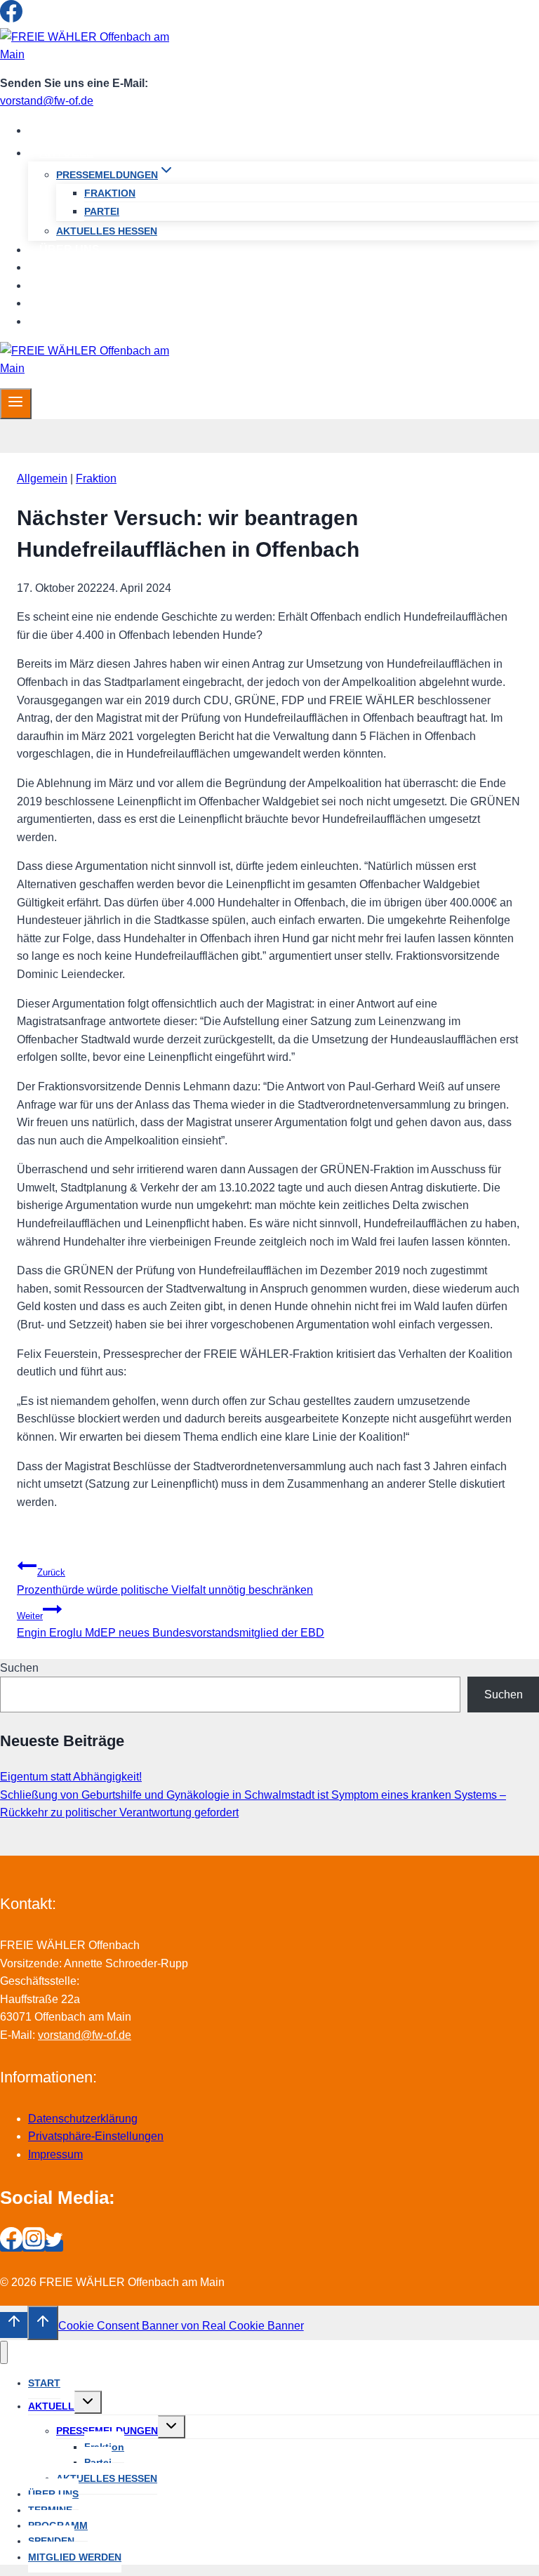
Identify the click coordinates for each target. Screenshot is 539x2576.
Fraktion (110, 193)
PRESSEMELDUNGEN (107, 2431)
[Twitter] (54, 19)
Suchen (19, 1668)
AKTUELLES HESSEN (107, 231)
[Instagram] (34, 19)
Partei (102, 211)
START (58, 130)
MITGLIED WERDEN (93, 321)
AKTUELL (51, 2406)
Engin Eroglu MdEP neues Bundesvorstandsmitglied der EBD (171, 1625)
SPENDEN (67, 303)
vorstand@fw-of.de (47, 101)
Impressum (55, 2154)
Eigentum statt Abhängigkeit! (71, 1777)
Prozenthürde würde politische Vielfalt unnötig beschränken (165, 1581)
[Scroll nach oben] (14, 2325)
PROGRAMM (73, 285)
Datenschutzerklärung (83, 2119)
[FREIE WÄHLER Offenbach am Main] (88, 54)
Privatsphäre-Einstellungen (96, 2136)
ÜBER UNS (69, 250)
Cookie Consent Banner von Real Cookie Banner (181, 2326)
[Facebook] (11, 19)
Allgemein (42, 478)
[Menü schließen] (4, 2352)
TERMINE (65, 267)
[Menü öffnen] (16, 404)
